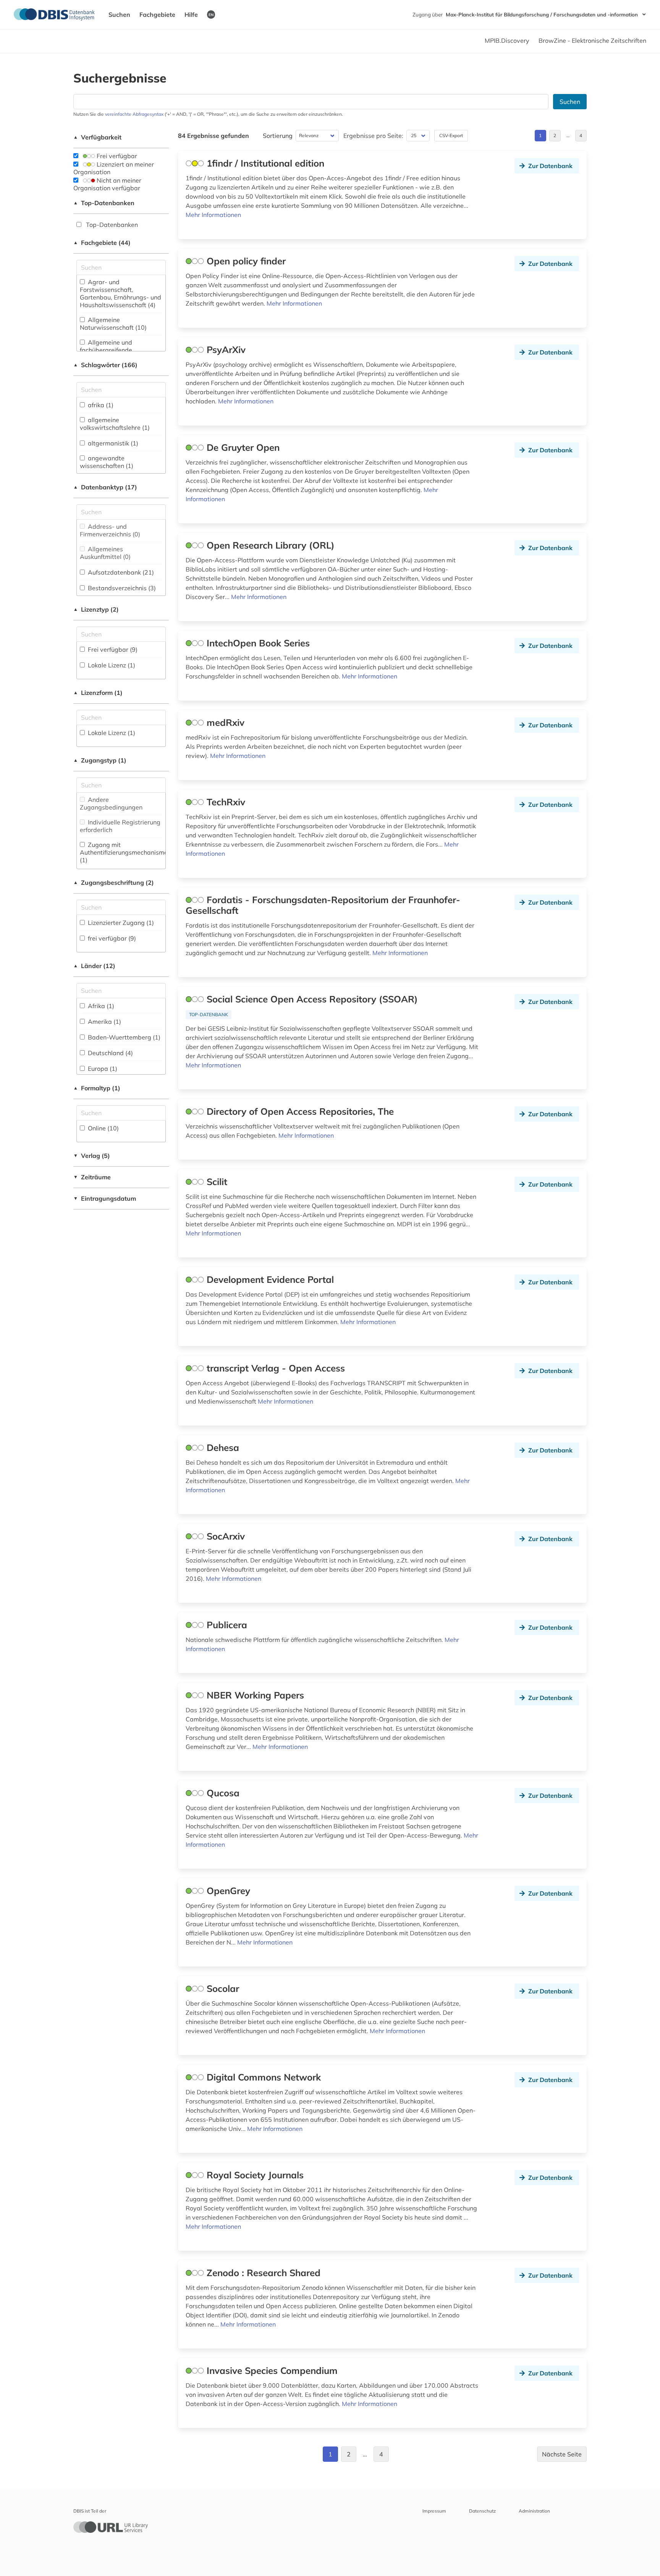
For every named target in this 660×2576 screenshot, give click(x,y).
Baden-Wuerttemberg (123, 1037)
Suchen (119, 15)
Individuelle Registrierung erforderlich (120, 826)
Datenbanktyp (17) (105, 487)
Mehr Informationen (213, 215)
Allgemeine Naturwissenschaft (113, 324)
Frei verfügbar (116, 156)
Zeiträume (92, 1177)
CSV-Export (451, 135)
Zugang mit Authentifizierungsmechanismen (125, 852)
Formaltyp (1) (97, 1088)
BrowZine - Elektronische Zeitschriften (592, 40)
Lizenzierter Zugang (120, 923)
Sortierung (278, 136)
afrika (100, 405)
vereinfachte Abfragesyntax (134, 114)
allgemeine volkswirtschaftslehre (115, 424)
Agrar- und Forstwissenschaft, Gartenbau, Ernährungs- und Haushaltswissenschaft (121, 293)
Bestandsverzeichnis (121, 588)
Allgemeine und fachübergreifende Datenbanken (106, 350)
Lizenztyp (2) (96, 609)
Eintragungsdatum (105, 1198)
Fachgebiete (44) (102, 243)
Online (103, 1128)
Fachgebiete (157, 15)
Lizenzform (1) (98, 693)
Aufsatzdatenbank (120, 572)
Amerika (104, 1022)
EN (211, 15)
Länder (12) (94, 966)
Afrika (100, 1006)
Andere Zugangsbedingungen (111, 803)
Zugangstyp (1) (100, 760)
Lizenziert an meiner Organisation (114, 168)
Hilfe (191, 15)
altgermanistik (112, 443)
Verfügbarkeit (97, 137)
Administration (534, 2511)
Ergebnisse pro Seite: (373, 136)
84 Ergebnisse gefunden (214, 136)
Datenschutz (482, 2511)
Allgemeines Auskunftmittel (105, 553)
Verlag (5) (92, 1156)
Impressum (434, 2511)
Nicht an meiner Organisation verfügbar (107, 184)
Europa (102, 1069)
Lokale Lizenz (111, 665)
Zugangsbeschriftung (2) (114, 882)
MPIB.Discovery (507, 40)
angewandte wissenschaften (107, 462)
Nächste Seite (562, 2454)
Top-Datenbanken (104, 203)
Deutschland (110, 1053)
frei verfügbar (111, 938)
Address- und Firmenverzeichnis (110, 530)
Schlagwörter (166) (105, 365)
